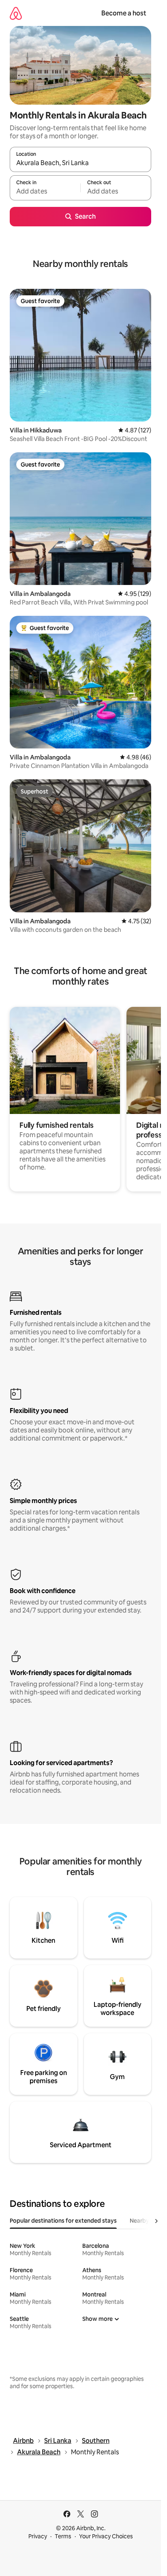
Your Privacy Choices (106, 2536)
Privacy (38, 2536)
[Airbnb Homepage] (16, 13)
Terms (63, 2536)
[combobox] (80, 163)
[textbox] (45, 191)
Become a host (124, 13)
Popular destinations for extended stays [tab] (63, 2221)
